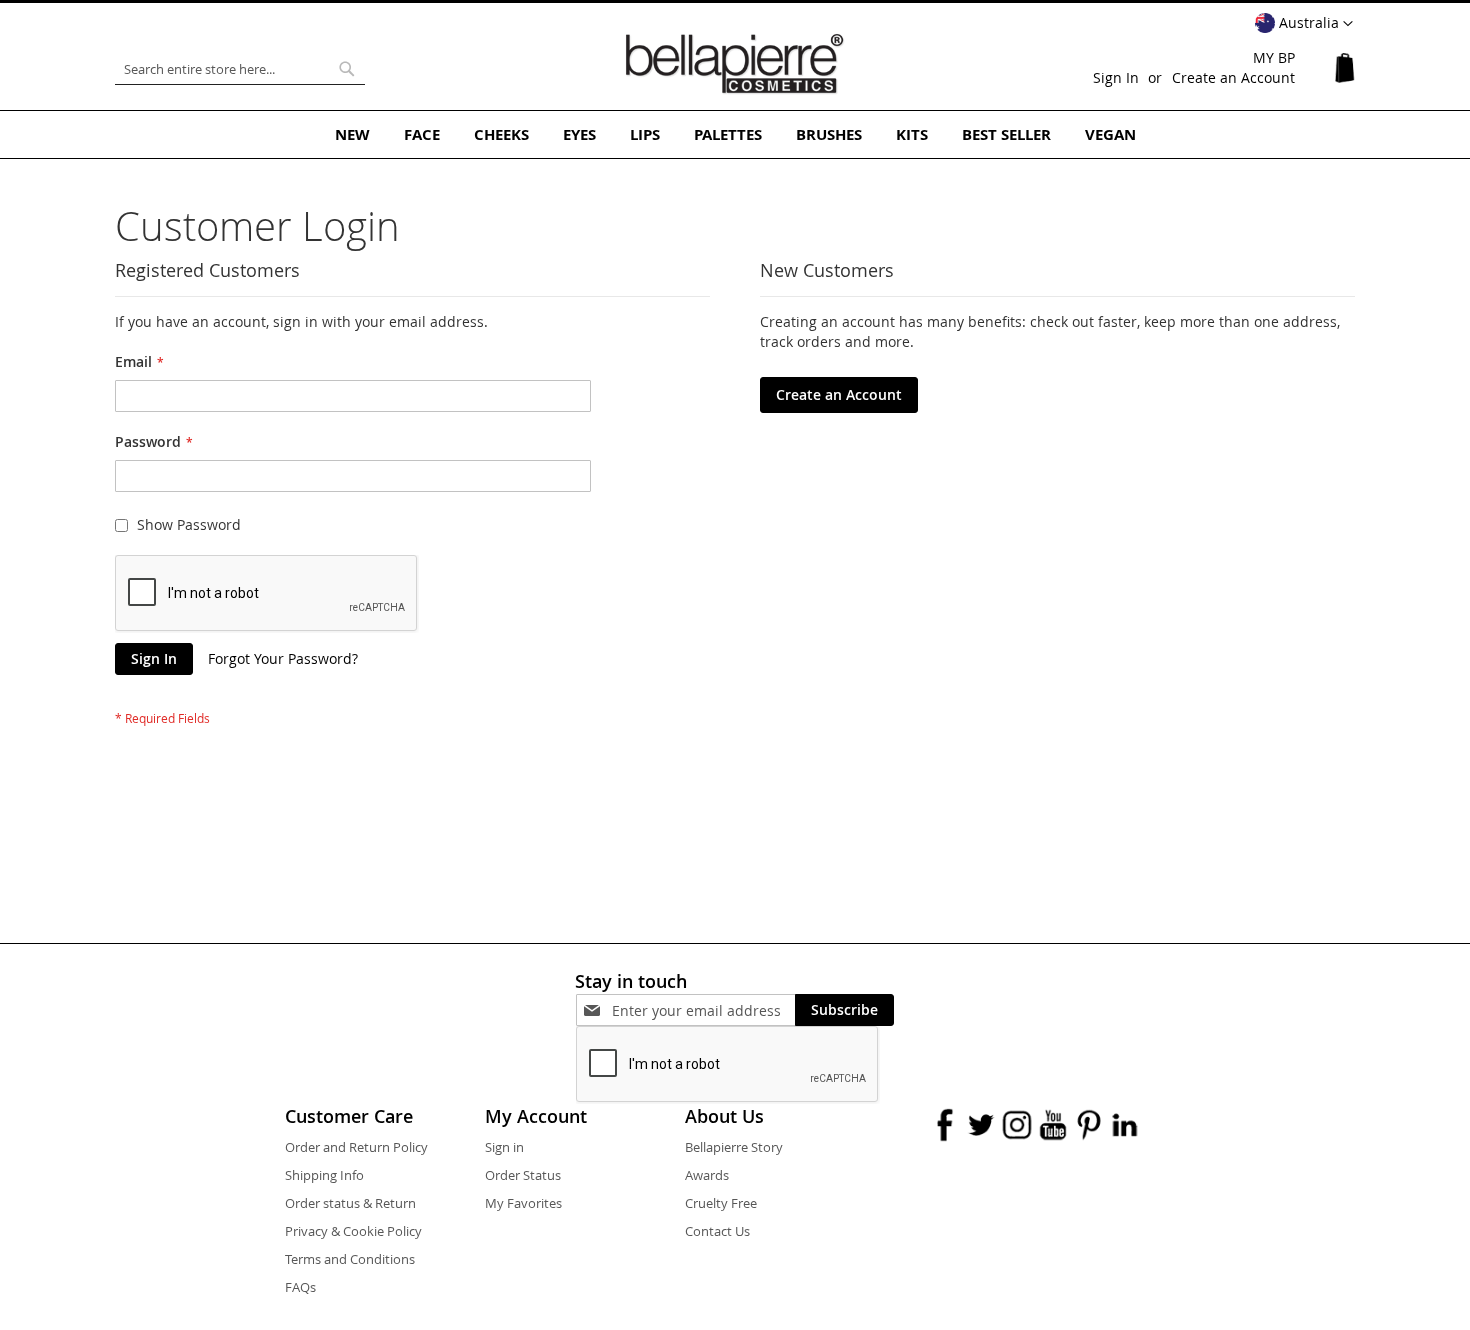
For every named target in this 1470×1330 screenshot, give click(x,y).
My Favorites (523, 1203)
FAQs (300, 1287)
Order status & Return (350, 1203)
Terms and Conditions (350, 1259)
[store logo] (735, 64)
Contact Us (717, 1231)
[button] (1304, 24)
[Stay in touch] (703, 1010)
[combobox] (240, 69)
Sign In (1116, 77)
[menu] (735, 134)
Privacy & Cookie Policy (353, 1231)
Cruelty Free (721, 1203)
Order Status (523, 1175)
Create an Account (1233, 77)
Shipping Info (324, 1175)
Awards (707, 1175)
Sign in (504, 1147)
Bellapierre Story (734, 1147)
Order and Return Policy (356, 1147)
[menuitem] (352, 134)
